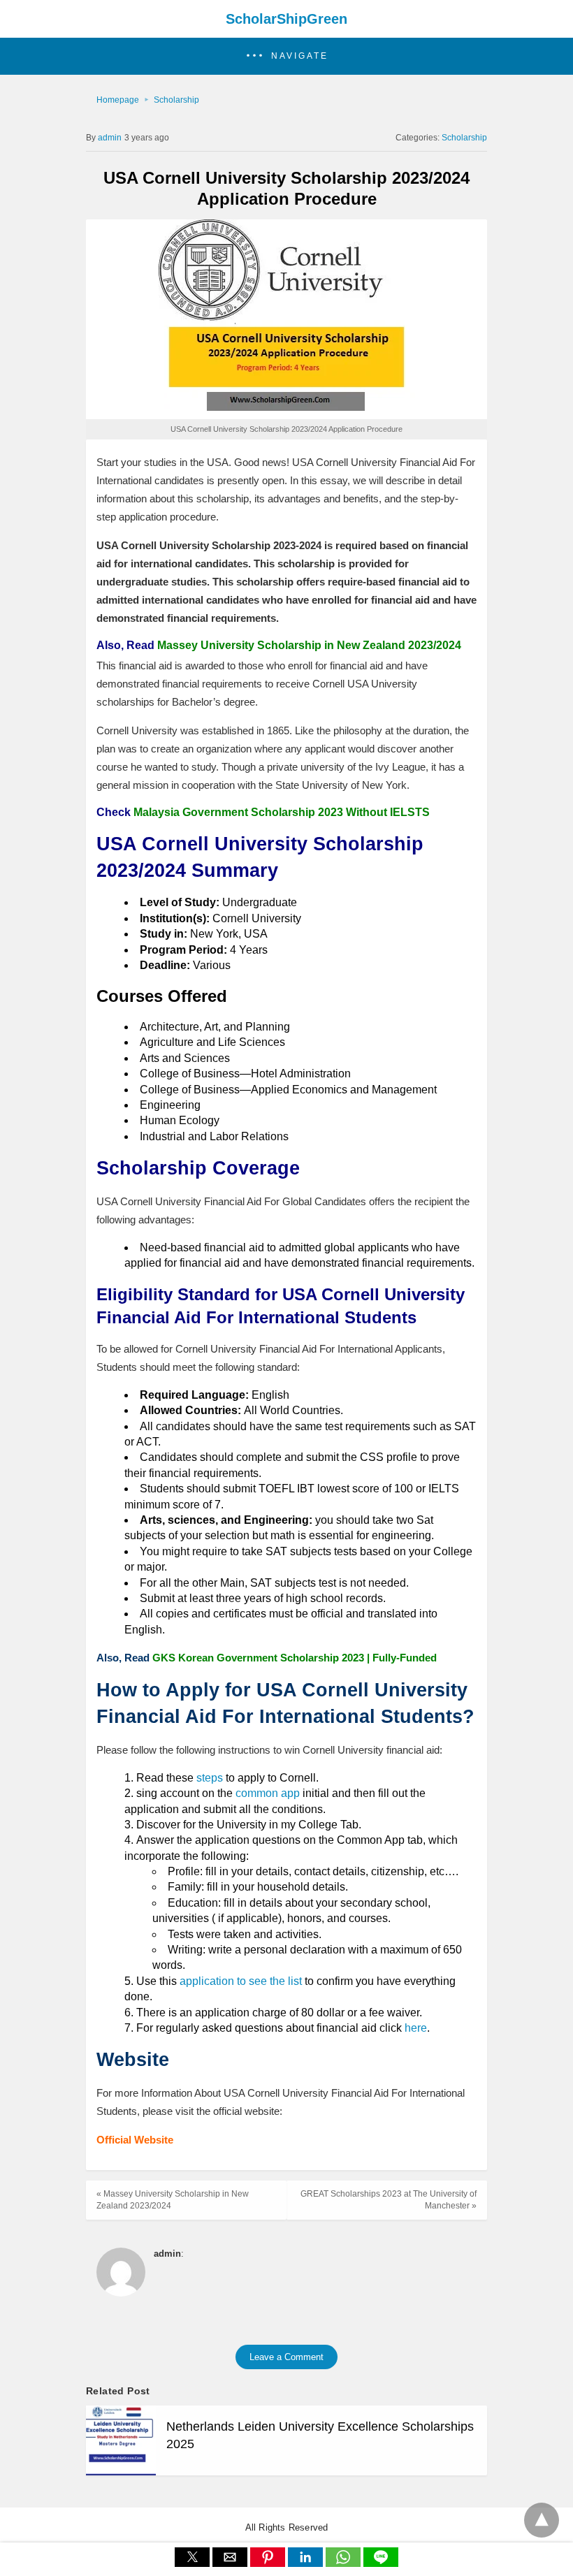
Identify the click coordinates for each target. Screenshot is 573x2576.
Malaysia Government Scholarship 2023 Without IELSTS (282, 812)
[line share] (381, 2563)
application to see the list (241, 1981)
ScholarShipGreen (286, 19)
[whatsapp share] (344, 2563)
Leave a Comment (286, 2357)
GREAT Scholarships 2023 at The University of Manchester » (389, 2200)
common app (268, 1793)
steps (210, 1778)
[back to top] (542, 2520)
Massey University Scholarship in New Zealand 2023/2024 (309, 645)
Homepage (118, 100)
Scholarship (176, 100)
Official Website (135, 2140)
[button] (286, 56)
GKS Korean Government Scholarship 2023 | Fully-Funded (295, 1658)
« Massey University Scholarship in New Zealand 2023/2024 (173, 2200)
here (416, 2028)
